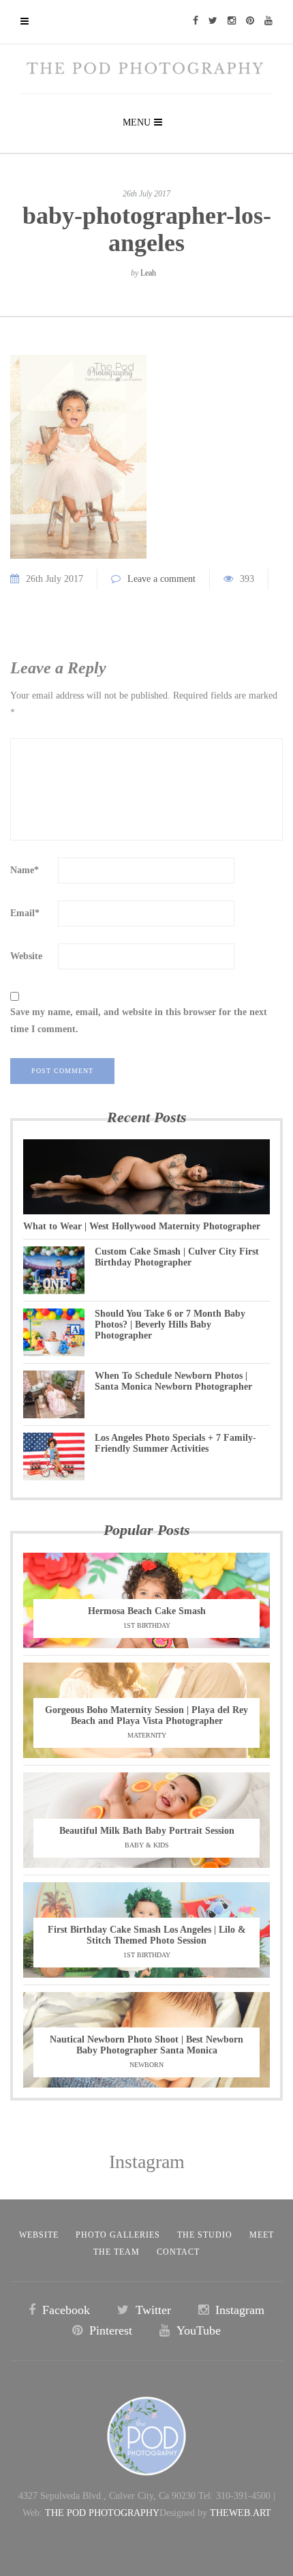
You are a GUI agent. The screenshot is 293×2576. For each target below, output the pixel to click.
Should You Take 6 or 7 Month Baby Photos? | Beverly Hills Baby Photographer (170, 1324)
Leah (148, 273)
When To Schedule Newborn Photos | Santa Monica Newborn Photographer (173, 1381)
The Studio (205, 2235)
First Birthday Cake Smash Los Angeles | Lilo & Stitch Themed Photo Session (147, 1935)
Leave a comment (161, 579)
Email (25, 913)
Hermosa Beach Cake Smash (147, 1611)
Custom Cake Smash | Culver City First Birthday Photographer (177, 1257)
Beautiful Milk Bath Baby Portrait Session (147, 1831)
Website (26, 956)
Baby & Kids (147, 1845)
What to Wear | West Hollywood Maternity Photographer (142, 1226)
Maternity (147, 1735)
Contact (178, 2252)
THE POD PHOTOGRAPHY (102, 2513)
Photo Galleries (118, 2235)
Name (25, 870)
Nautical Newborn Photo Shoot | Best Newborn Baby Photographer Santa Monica (146, 2045)
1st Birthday (147, 1625)
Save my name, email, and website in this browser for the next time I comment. (139, 1021)
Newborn (146, 2065)
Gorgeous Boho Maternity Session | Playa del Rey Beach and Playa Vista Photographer (146, 1715)
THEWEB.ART (241, 2513)
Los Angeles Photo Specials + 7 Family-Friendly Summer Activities (175, 1443)
